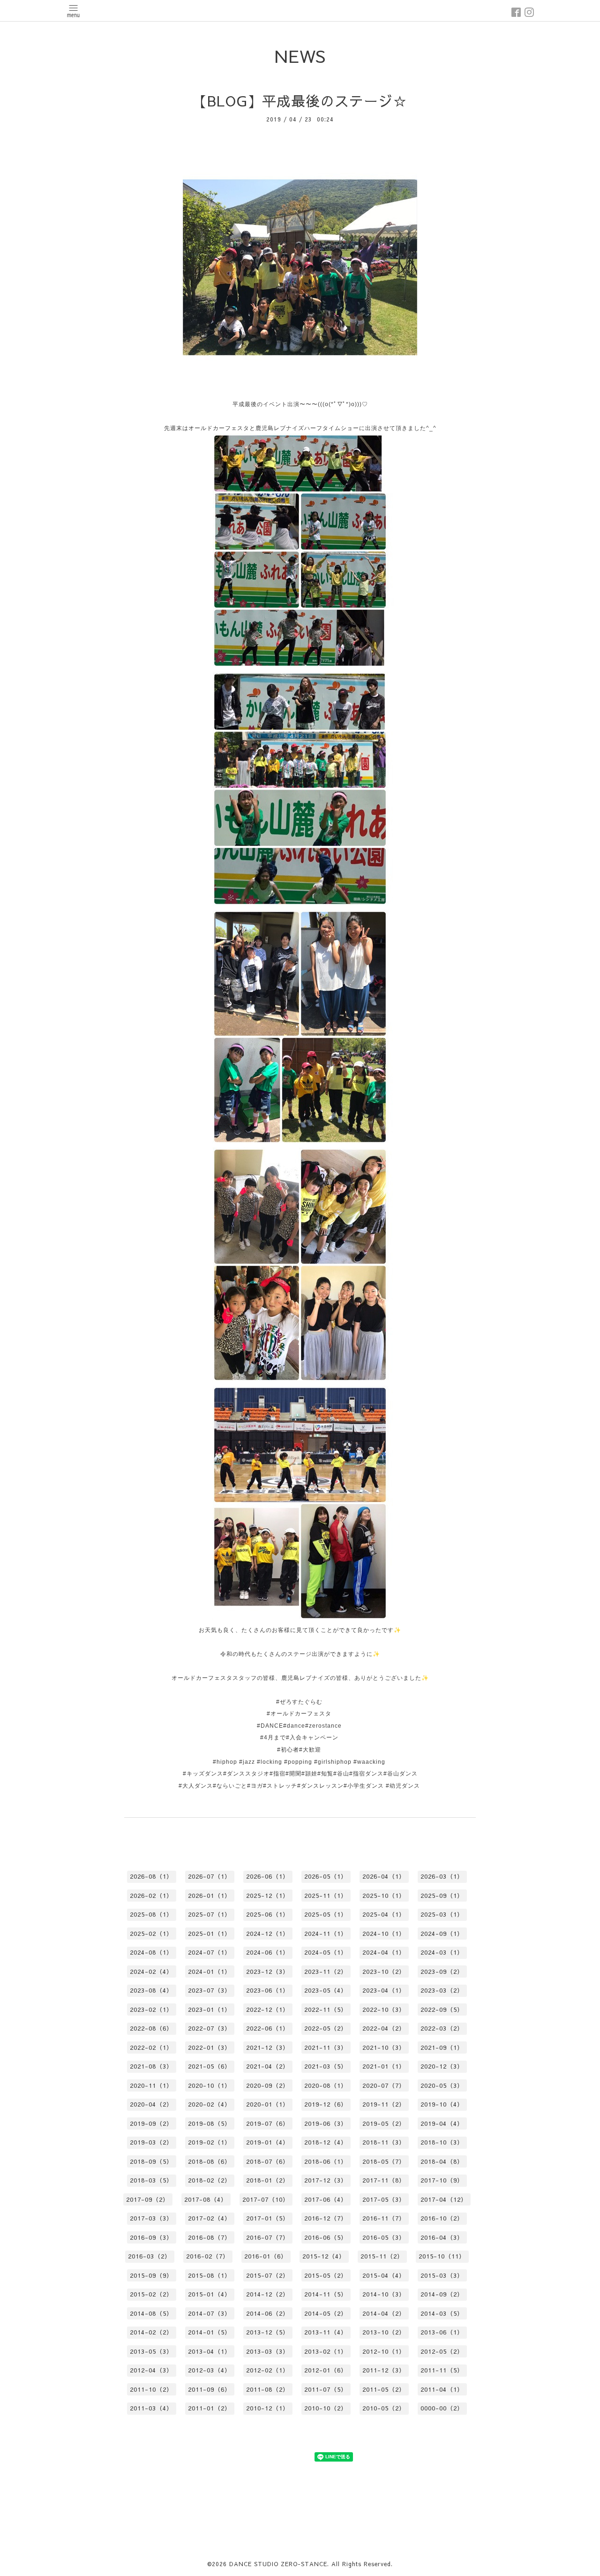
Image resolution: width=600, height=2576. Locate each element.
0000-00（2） (442, 2408)
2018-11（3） (384, 2142)
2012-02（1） (268, 2370)
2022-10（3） (384, 2009)
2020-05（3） (442, 2085)
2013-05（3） (151, 2351)
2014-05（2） (326, 2313)
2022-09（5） (442, 2009)
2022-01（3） (210, 2047)
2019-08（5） (210, 2123)
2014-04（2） (384, 2313)
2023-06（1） (268, 1990)
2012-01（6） (326, 2370)
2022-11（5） (326, 2009)
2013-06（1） (442, 2332)
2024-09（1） (442, 1934)
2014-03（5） (442, 2313)
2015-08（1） (210, 2275)
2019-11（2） (384, 2104)
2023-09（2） (442, 1972)
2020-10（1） (210, 2085)
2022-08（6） (151, 2028)
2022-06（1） (268, 2028)
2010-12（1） (268, 2408)
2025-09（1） (442, 1896)
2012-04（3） (151, 2370)
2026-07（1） (210, 1876)
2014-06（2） (268, 2313)
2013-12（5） (268, 2332)
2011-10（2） (151, 2389)
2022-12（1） (268, 2009)
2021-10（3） (384, 2047)
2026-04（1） (384, 1876)
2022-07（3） (210, 2028)
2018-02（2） (210, 2180)
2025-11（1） (326, 1896)
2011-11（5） (442, 2370)
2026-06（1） (268, 1876)
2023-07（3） (210, 1990)
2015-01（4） (210, 2294)
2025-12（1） (268, 1896)
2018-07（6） (268, 2161)
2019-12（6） (326, 2104)
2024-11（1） (326, 1934)
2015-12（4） (324, 2256)
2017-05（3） (384, 2199)
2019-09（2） (151, 2123)
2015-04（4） (384, 2275)
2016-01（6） (266, 2256)
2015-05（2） (326, 2275)
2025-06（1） (268, 1914)
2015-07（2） (268, 2275)
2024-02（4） (151, 1972)
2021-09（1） (442, 2047)
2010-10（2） (326, 2408)
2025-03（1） (442, 1914)
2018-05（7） (384, 2161)
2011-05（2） (384, 2389)
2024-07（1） (210, 1952)
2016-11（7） (384, 2218)
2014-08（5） (151, 2313)
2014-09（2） (442, 2294)
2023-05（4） (326, 1990)
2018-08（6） (210, 2161)
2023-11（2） (326, 1972)
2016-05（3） (384, 2237)
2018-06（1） (326, 2161)
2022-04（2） (384, 2028)
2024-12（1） (268, 1934)
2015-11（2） (382, 2256)
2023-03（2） (442, 1990)
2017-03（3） (151, 2218)
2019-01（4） (268, 2142)
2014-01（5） (210, 2332)
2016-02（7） (208, 2256)
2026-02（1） (151, 1896)
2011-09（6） (210, 2389)
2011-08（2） (268, 2389)
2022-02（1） (151, 2047)
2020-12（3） (442, 2066)
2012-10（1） (384, 2351)
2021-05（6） (210, 2066)
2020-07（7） (384, 2085)
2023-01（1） (210, 2009)
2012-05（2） (442, 2351)
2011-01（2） (210, 2408)
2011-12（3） (384, 2370)
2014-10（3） (384, 2294)
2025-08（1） (151, 1914)
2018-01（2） (268, 2180)
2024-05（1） (326, 1952)
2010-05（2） (384, 2408)
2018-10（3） (442, 2142)
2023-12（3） (268, 1972)
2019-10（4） (442, 2104)
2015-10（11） (442, 2256)
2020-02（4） (210, 2104)
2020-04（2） (151, 2104)
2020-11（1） (151, 2085)
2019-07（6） (268, 2123)
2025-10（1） (384, 1896)
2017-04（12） (444, 2199)
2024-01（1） (210, 1972)
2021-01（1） (384, 2066)
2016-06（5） (326, 2237)
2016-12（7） (326, 2218)
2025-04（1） (384, 1914)
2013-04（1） (210, 2351)
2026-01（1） (210, 1896)
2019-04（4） (442, 2123)
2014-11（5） (326, 2294)
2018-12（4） (326, 2142)
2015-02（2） (151, 2294)
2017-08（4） (206, 2199)
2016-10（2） (442, 2218)
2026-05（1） (326, 1876)
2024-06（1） (268, 1952)
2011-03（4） (151, 2408)
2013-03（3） (268, 2351)
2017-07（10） (266, 2199)
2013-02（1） (326, 2351)
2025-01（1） (210, 1934)
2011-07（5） (326, 2389)
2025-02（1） (151, 1934)
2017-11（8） (384, 2180)
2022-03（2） (442, 2028)
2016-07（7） (268, 2237)
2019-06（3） (326, 2123)
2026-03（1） (442, 1876)
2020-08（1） (326, 2085)
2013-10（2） (384, 2332)
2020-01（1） (268, 2104)
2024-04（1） (384, 1952)
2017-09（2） (148, 2199)
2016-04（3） (442, 2237)
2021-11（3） (326, 2047)
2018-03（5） (151, 2180)
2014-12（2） (268, 2294)
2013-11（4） (326, 2332)
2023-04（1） (384, 1990)
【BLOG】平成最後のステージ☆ (300, 101)
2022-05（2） (326, 2028)
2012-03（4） (210, 2370)
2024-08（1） (151, 1952)
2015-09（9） (151, 2275)
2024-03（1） (442, 1952)
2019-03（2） (151, 2142)
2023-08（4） (151, 1990)
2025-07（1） (210, 1914)
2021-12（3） (268, 2047)
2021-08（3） (151, 2066)
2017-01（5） (268, 2218)
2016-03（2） (150, 2256)
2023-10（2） (384, 1972)
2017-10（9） (442, 2180)
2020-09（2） (268, 2085)
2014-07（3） (210, 2313)
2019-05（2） (384, 2123)
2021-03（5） (326, 2066)
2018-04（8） (442, 2161)
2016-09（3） (151, 2237)
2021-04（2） (268, 2066)
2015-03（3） (442, 2275)
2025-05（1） (326, 1914)
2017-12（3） (326, 2180)
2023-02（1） (151, 2009)
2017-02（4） (210, 2218)
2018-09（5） (151, 2161)
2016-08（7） (210, 2237)
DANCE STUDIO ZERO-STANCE (278, 2564)
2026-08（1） (151, 1876)
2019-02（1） (210, 2142)
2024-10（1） (384, 1934)
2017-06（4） (326, 2199)
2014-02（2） (151, 2332)
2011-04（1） (442, 2389)
